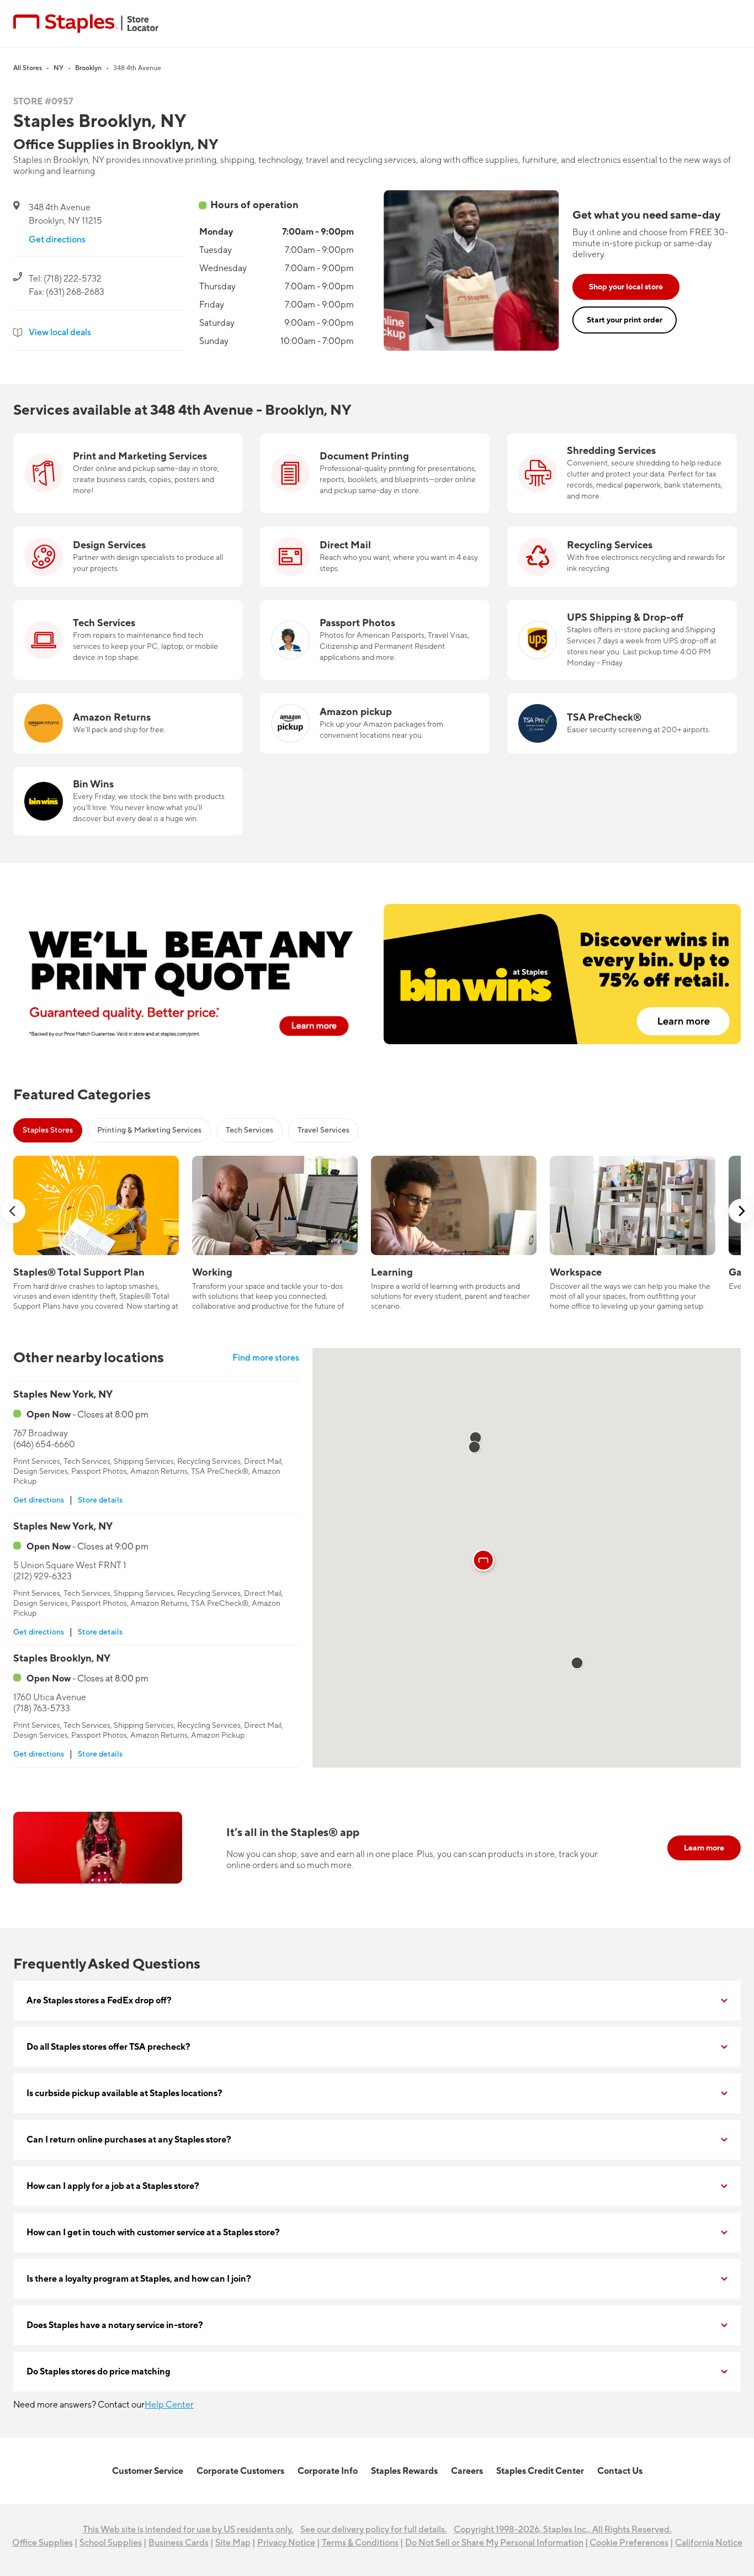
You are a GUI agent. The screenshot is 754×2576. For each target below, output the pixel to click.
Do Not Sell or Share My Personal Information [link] (494, 2543)
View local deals (60, 332)
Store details (100, 1500)
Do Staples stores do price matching (99, 2372)
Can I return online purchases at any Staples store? (129, 2140)
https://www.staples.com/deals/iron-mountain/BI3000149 (622, 440)
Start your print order (625, 320)
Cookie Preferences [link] (629, 2543)
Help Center (169, 2405)
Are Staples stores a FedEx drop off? (99, 2001)
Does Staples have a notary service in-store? (115, 2325)
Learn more (704, 1848)
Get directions (57, 240)
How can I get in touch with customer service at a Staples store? (153, 2233)
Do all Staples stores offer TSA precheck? (108, 2047)
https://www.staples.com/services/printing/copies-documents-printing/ (359, 447)
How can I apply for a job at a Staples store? (113, 2186)
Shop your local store (626, 287)
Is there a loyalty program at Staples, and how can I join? (139, 2279)
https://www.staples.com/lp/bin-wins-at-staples (107, 774)
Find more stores (266, 1358)
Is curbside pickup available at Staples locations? (124, 2093)
